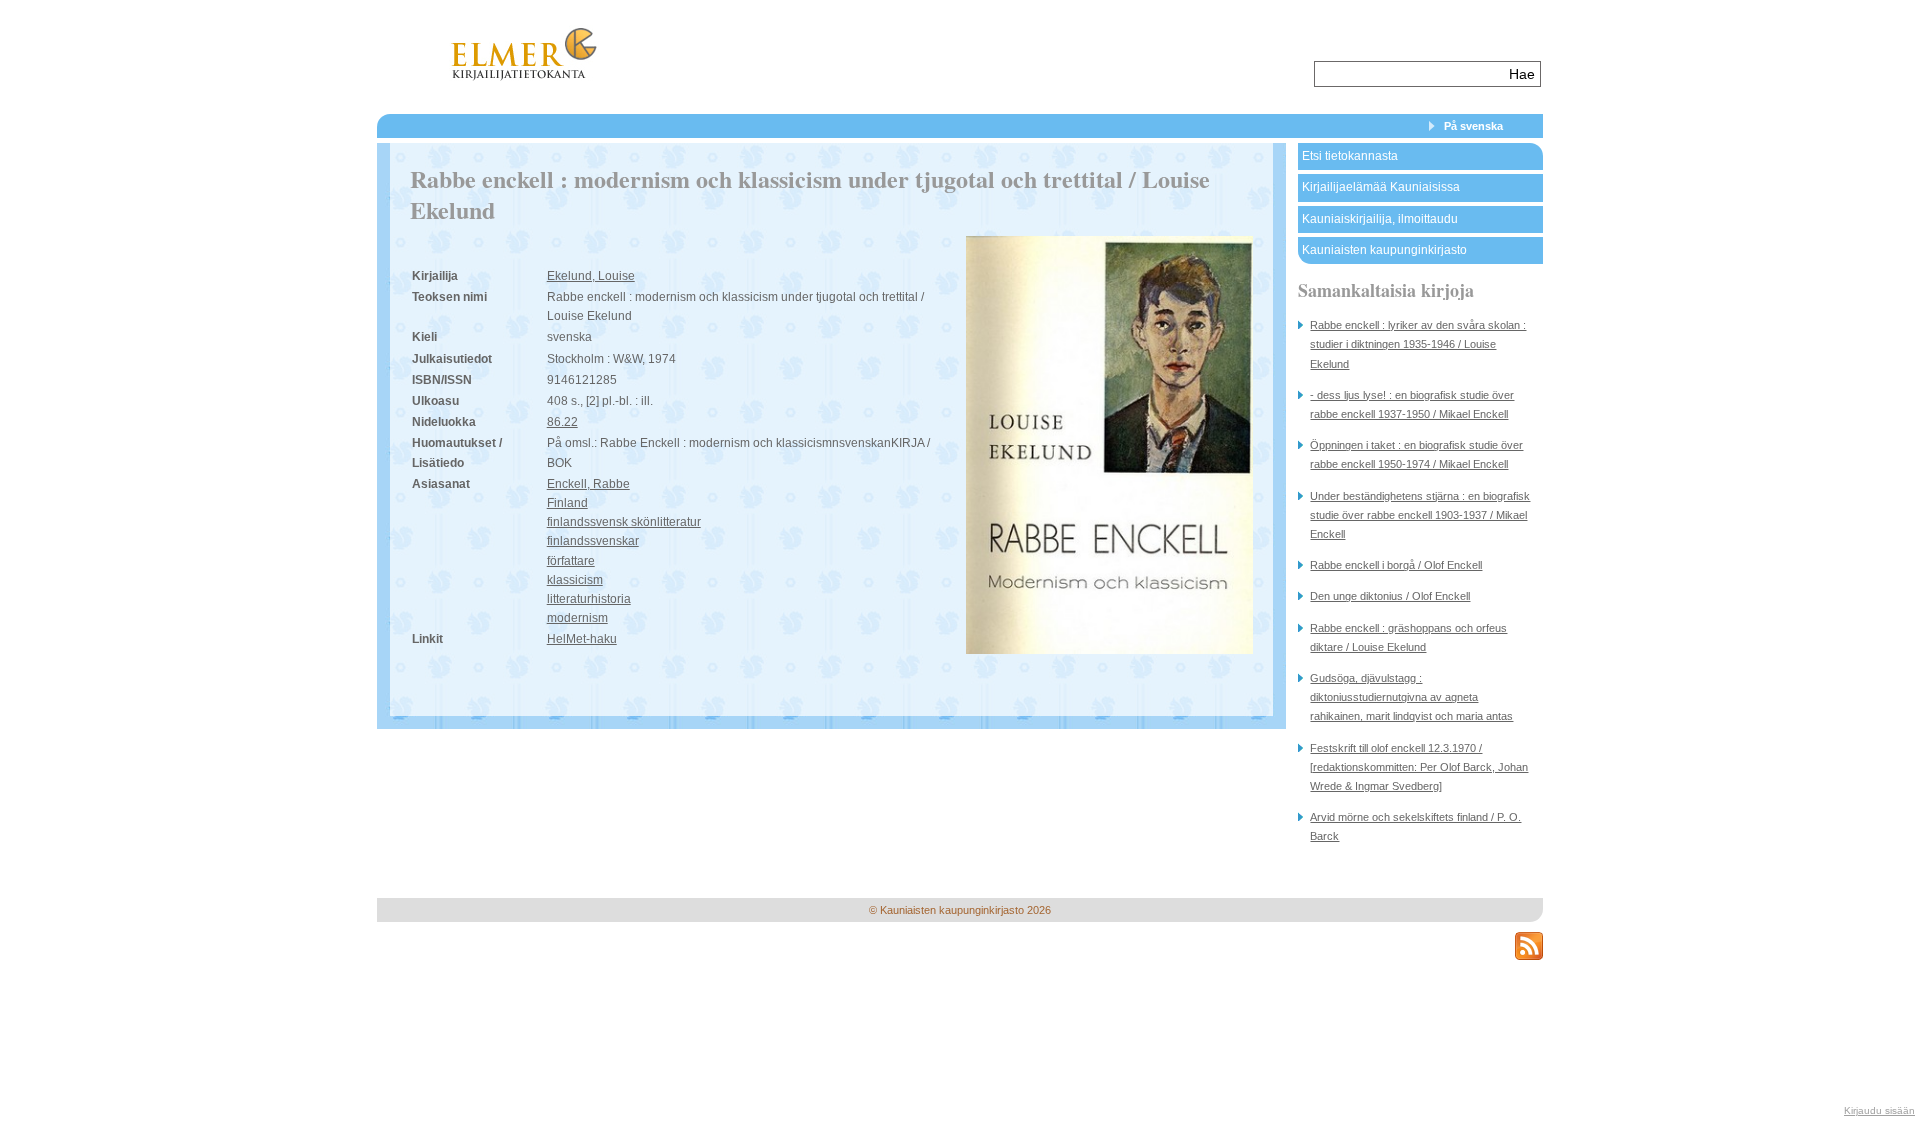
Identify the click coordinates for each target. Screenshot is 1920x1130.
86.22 (562, 422)
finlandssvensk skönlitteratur (624, 522)
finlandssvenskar (593, 541)
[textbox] (1409, 74)
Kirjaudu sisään (1879, 1110)
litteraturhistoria (589, 599)
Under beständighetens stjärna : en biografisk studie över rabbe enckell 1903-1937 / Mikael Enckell (1420, 515)
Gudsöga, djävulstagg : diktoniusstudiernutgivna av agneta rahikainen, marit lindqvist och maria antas (1411, 697)
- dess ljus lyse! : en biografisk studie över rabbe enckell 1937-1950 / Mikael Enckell (1412, 404)
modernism (577, 618)
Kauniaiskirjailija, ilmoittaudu (1380, 219)
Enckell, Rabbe (588, 484)
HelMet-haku (582, 639)
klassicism (575, 580)
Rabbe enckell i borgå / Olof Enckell (1396, 565)
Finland (567, 503)
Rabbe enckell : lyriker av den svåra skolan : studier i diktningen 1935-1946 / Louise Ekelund (1418, 344)
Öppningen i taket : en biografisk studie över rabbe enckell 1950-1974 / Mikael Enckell (1416, 454)
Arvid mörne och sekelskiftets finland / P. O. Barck (1415, 826)
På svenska (1473, 126)
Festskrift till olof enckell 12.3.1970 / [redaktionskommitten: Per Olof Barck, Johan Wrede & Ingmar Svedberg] (1419, 767)
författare (571, 561)
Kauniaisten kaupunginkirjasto (1384, 250)
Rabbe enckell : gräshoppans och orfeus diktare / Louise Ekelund (1408, 637)
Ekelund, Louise (591, 276)
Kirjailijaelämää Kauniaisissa (1381, 187)
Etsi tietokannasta (1350, 156)
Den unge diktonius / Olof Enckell (1390, 596)
